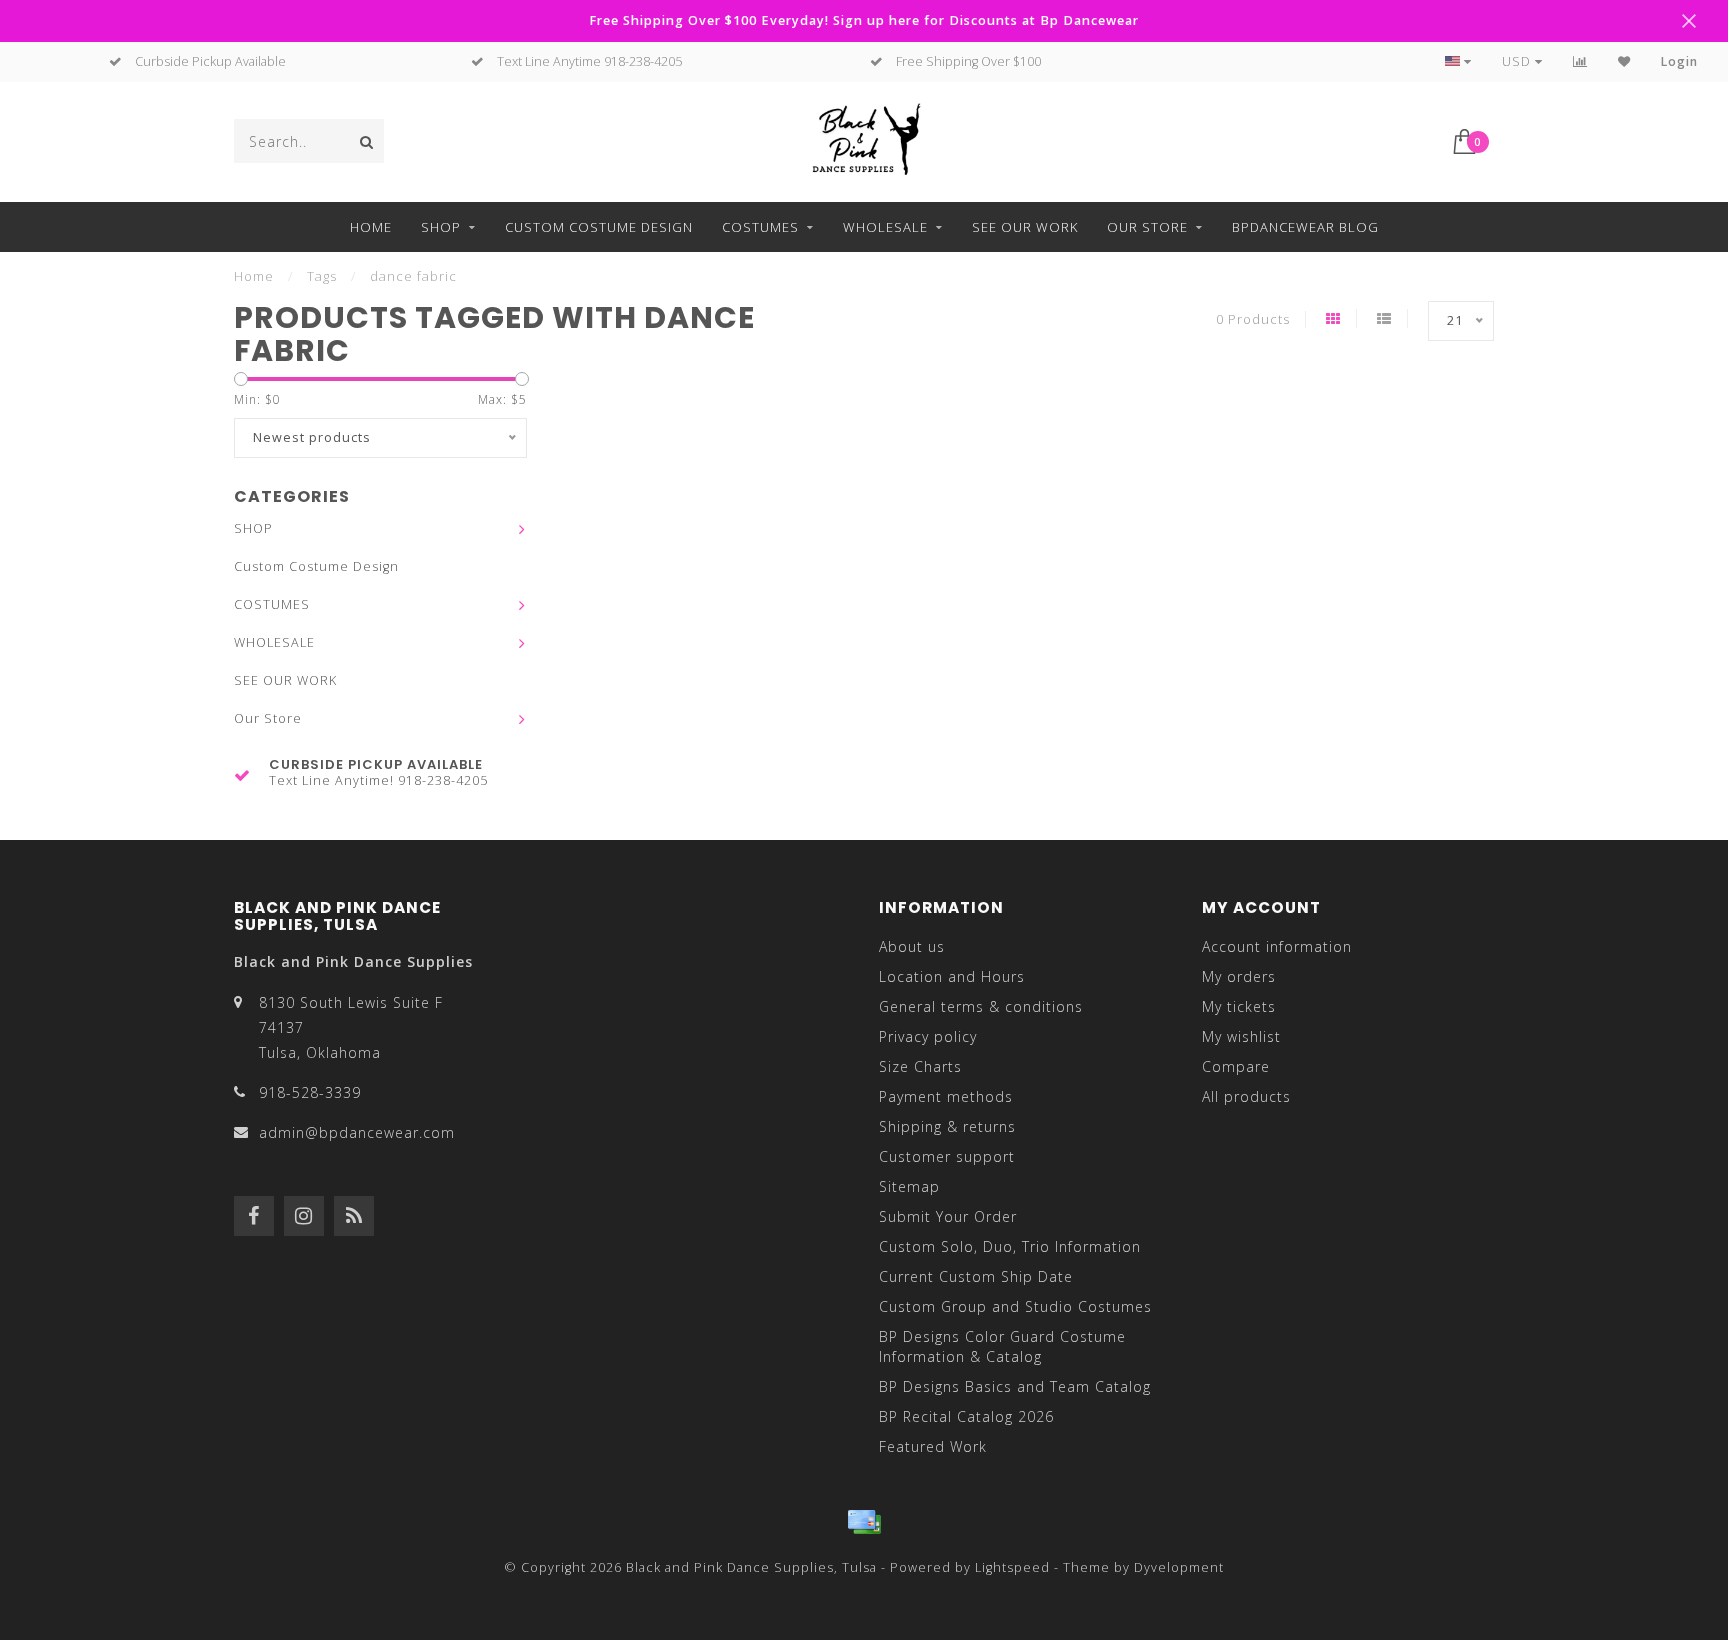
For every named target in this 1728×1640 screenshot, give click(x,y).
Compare (1236, 1066)
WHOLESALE (885, 227)
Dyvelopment (1179, 1567)
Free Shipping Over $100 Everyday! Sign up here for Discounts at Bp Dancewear (864, 20)
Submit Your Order (948, 1216)
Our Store (1147, 227)
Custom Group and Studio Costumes (1015, 1306)
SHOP (441, 227)
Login (1679, 61)
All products (1246, 1096)
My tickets (1239, 1006)
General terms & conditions (981, 1006)
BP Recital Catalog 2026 (966, 1416)
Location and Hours (952, 976)
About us (912, 946)
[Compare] (1580, 61)
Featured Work (933, 1446)
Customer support (947, 1156)
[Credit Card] (864, 1522)
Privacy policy (928, 1036)
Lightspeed (1012, 1567)
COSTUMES (760, 227)
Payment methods (946, 1096)
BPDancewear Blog (1305, 227)
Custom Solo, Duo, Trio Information (1010, 1246)
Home (371, 227)
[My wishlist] (1624, 61)
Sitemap (909, 1186)
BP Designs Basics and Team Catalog (1015, 1386)
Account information (1277, 946)
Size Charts (920, 1066)
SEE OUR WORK (1025, 227)
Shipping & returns (947, 1126)
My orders (1239, 976)
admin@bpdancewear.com (357, 1132)
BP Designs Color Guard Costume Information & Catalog (1002, 1346)
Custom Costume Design (599, 227)
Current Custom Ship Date (976, 1276)
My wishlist (1241, 1036)
